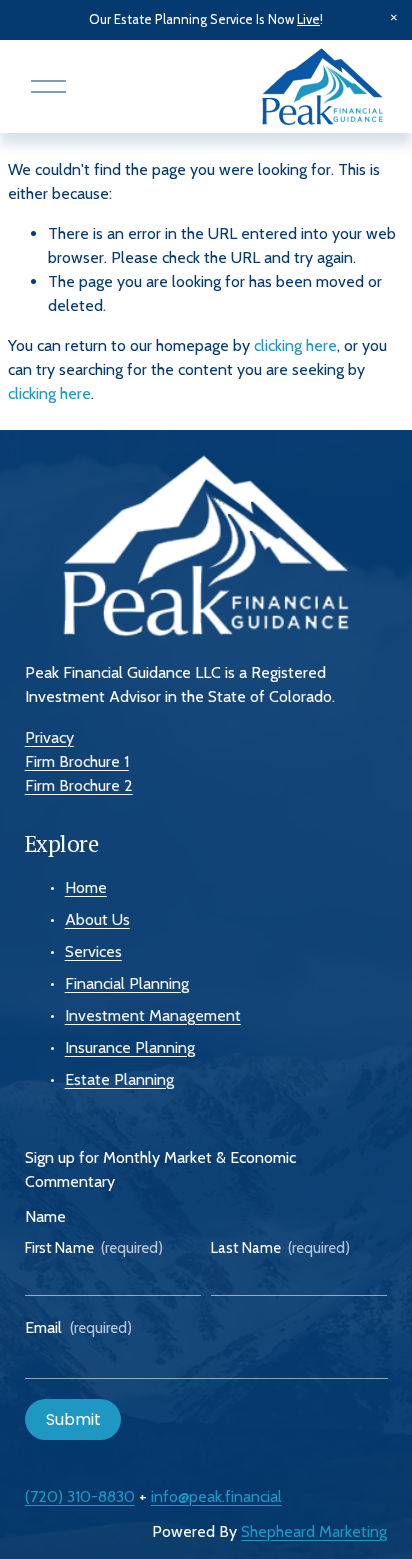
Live (308, 19)
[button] (394, 18)
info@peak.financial (216, 1496)
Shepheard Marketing (314, 1531)
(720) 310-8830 (80, 1496)
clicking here (295, 345)
